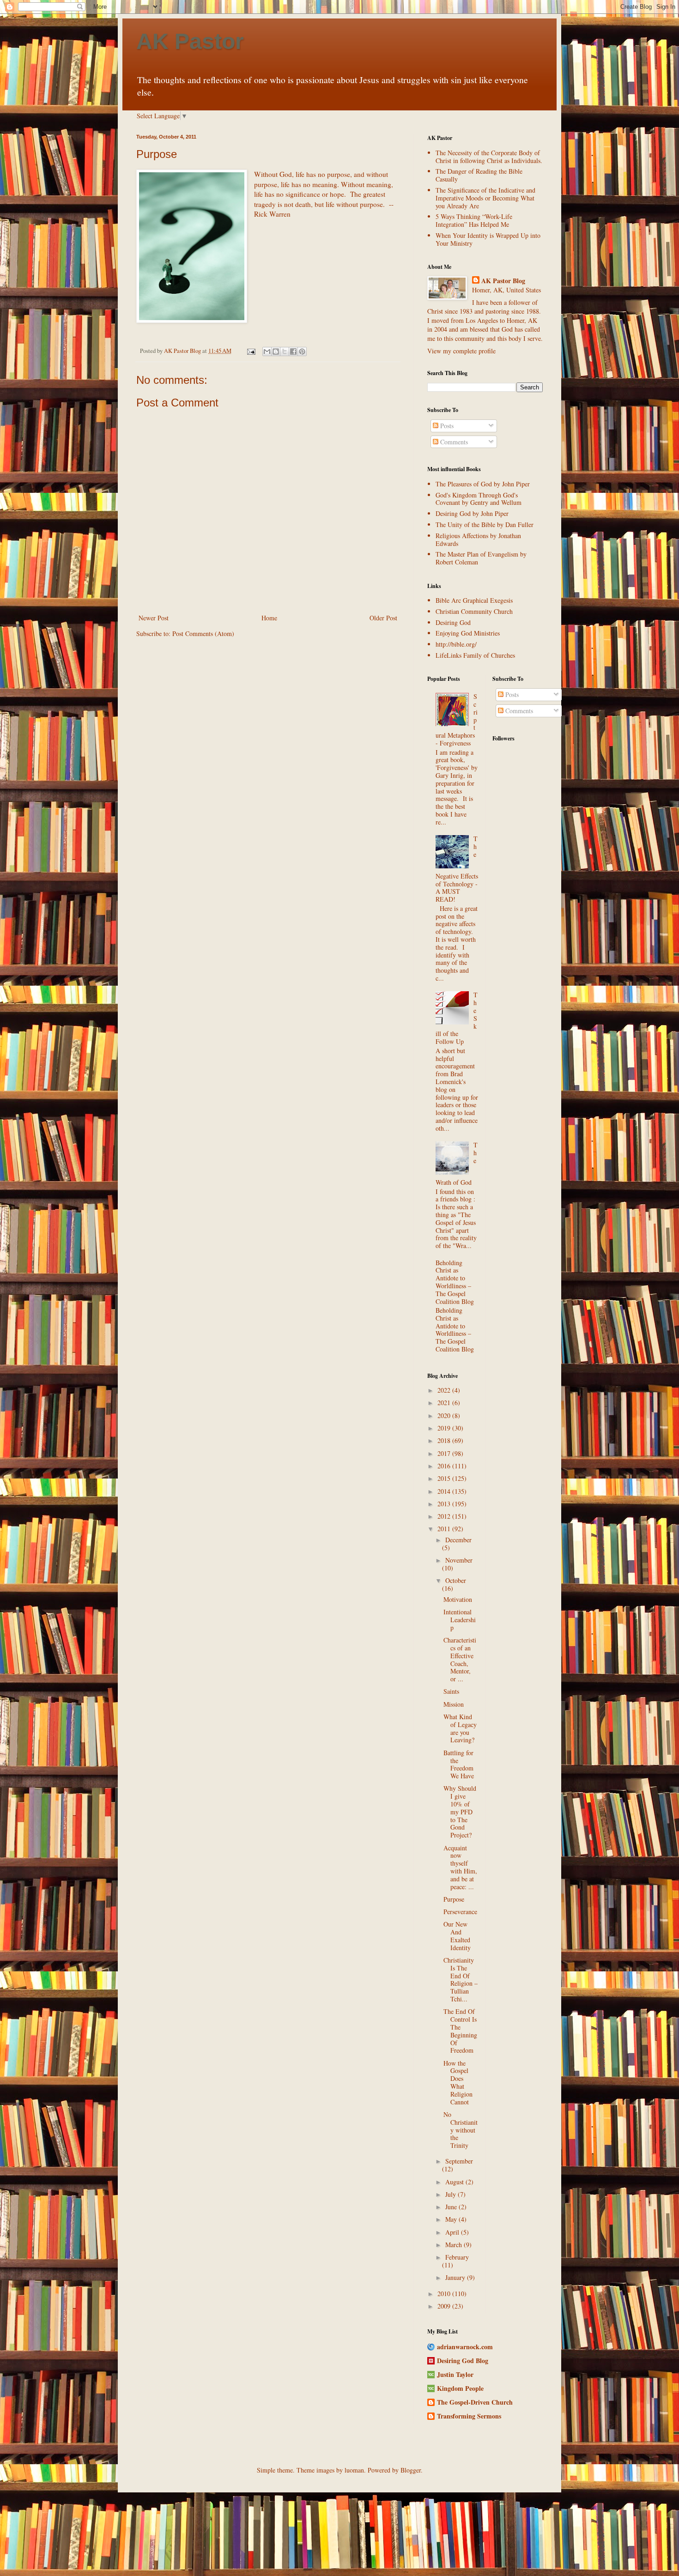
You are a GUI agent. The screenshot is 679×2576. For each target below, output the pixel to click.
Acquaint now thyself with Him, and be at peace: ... (460, 1867)
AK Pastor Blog (503, 281)
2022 (445, 1390)
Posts (446, 426)
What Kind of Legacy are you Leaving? (460, 1728)
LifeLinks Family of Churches (475, 655)
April (453, 2232)
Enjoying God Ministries (468, 633)
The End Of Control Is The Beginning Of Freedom (460, 2031)
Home (269, 618)
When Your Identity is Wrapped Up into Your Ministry (488, 239)
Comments (453, 442)
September (459, 2161)
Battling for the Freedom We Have (459, 1764)
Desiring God (453, 622)
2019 (445, 1428)
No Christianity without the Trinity (461, 2130)
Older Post (383, 618)
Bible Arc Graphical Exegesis (474, 600)
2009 (445, 2306)
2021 (445, 1403)
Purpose (454, 1899)
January (456, 2277)
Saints (451, 1691)
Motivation (458, 1599)
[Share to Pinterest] (302, 352)
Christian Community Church (474, 611)
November (459, 1560)
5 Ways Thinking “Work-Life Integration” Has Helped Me (474, 220)
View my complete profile (461, 351)
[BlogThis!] (276, 352)
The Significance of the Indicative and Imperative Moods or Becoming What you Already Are (485, 198)
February (457, 2257)
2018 (445, 1440)
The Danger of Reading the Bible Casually (479, 175)
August (455, 2182)
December (458, 1540)
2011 (445, 1529)
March (455, 2245)
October (456, 1580)
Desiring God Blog (463, 2361)
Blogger (411, 2470)
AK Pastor (190, 41)
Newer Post (154, 618)
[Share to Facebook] (293, 352)
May (452, 2219)
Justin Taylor (455, 2374)
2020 (445, 1415)
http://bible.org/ (456, 644)
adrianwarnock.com (465, 2347)
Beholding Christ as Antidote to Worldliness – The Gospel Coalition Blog (455, 1282)
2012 (445, 1516)
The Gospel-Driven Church (475, 2402)
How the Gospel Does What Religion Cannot (458, 2082)
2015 (445, 1478)
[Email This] (267, 352)
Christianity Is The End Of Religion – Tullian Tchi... (461, 1979)
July (452, 2194)
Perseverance (460, 1912)
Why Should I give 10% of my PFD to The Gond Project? (460, 1812)
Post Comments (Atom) (203, 633)
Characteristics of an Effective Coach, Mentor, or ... (460, 1659)
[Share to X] (285, 352)
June (452, 2207)
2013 (445, 1504)
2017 (445, 1453)
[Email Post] (251, 351)
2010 (445, 2294)
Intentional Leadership (460, 1620)
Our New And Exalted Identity (457, 1936)
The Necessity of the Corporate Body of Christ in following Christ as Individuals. (489, 157)
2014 (445, 1491)
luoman (354, 2470)
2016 (445, 1466)
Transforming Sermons (469, 2416)
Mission (454, 1704)
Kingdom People (460, 2388)
